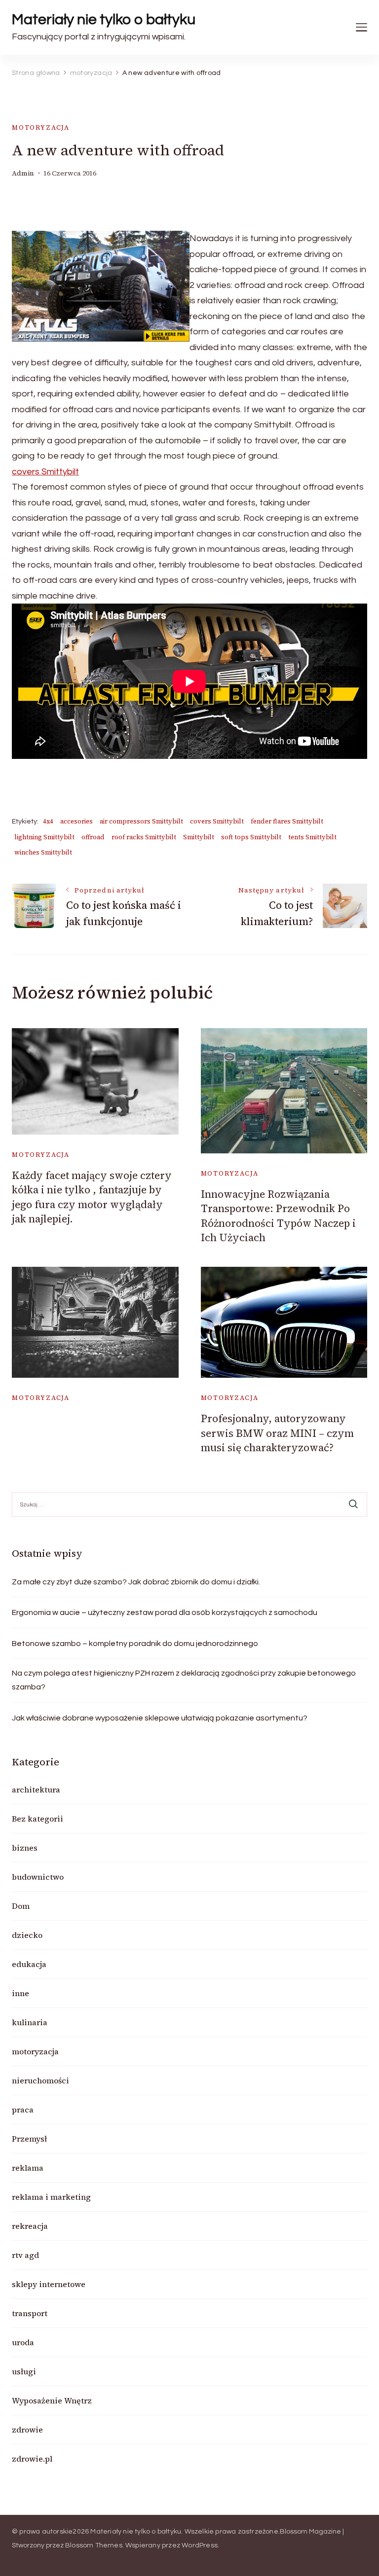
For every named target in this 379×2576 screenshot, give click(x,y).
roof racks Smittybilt (144, 837)
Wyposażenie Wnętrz (52, 2400)
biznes (25, 1848)
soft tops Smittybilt (251, 837)
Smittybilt (199, 837)
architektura (36, 1789)
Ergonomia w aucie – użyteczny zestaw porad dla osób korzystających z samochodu (165, 1612)
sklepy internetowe (49, 2284)
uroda (23, 2342)
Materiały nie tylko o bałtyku (104, 19)
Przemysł (29, 2139)
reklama (28, 2168)
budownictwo (38, 1877)
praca (23, 2110)
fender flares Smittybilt (287, 821)
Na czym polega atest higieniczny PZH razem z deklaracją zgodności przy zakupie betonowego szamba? (184, 1680)
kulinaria (30, 2022)
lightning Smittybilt (44, 837)
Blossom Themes (94, 2545)
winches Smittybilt (43, 852)
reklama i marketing (51, 2197)
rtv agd (25, 2255)
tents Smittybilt (312, 837)
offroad (93, 837)
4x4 (48, 821)
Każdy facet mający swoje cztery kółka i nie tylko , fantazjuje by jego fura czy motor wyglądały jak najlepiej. (92, 1197)
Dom (21, 1906)
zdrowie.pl (32, 2459)
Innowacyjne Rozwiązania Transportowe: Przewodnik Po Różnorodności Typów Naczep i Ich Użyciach (278, 1216)
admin (23, 173)
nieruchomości (40, 2080)
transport (30, 2313)
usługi (24, 2371)
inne (20, 1993)
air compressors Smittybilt (141, 821)
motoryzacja (41, 127)
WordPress (200, 2545)
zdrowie (27, 2430)
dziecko (27, 1935)
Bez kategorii (38, 1819)
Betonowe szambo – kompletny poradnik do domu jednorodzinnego (135, 1644)
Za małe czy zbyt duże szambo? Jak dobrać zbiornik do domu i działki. (136, 1582)
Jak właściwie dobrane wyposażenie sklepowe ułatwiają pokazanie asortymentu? (160, 1718)
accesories (76, 821)
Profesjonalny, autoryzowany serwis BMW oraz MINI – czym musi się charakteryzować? (277, 1433)
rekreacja (30, 2226)
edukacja (29, 1964)
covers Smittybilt (45, 472)
